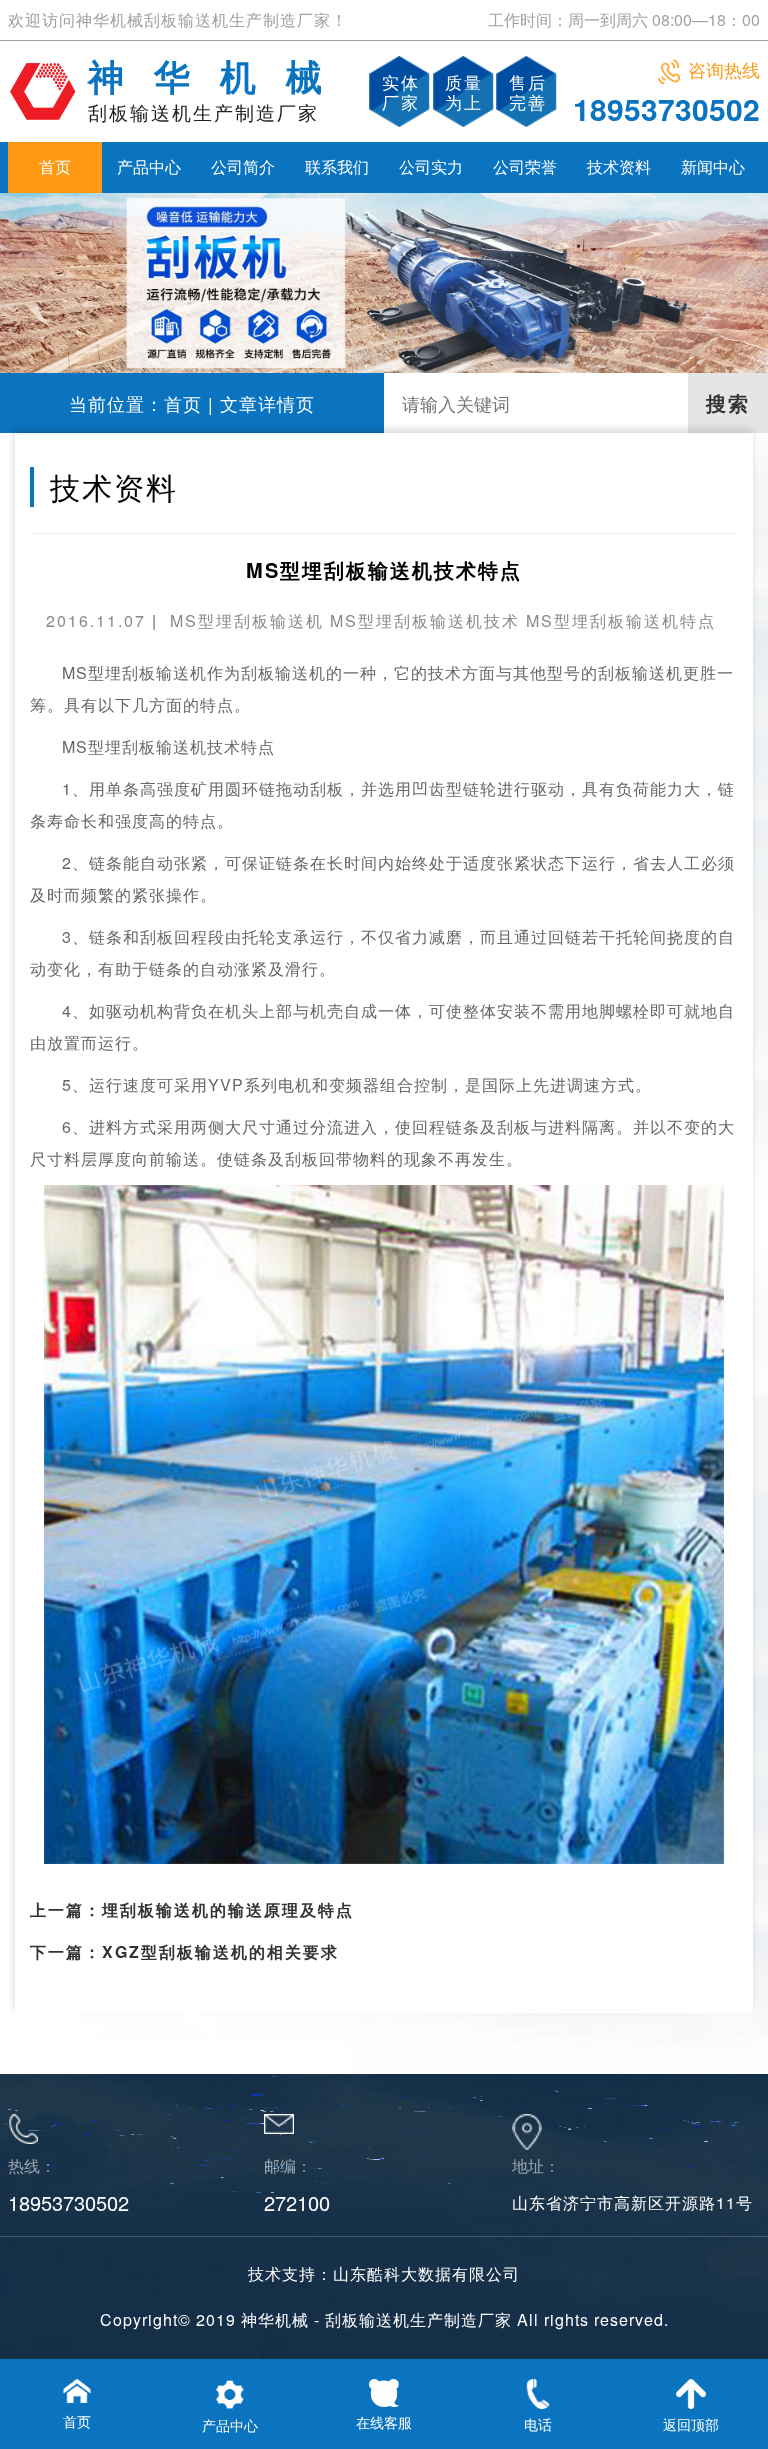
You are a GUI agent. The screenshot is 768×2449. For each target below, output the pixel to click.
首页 (55, 166)
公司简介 (243, 166)
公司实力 (431, 166)
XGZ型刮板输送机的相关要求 (220, 1951)
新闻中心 (713, 166)
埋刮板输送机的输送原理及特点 (228, 1909)
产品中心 (149, 166)
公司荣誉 (525, 166)
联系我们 (337, 166)
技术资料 (619, 166)
